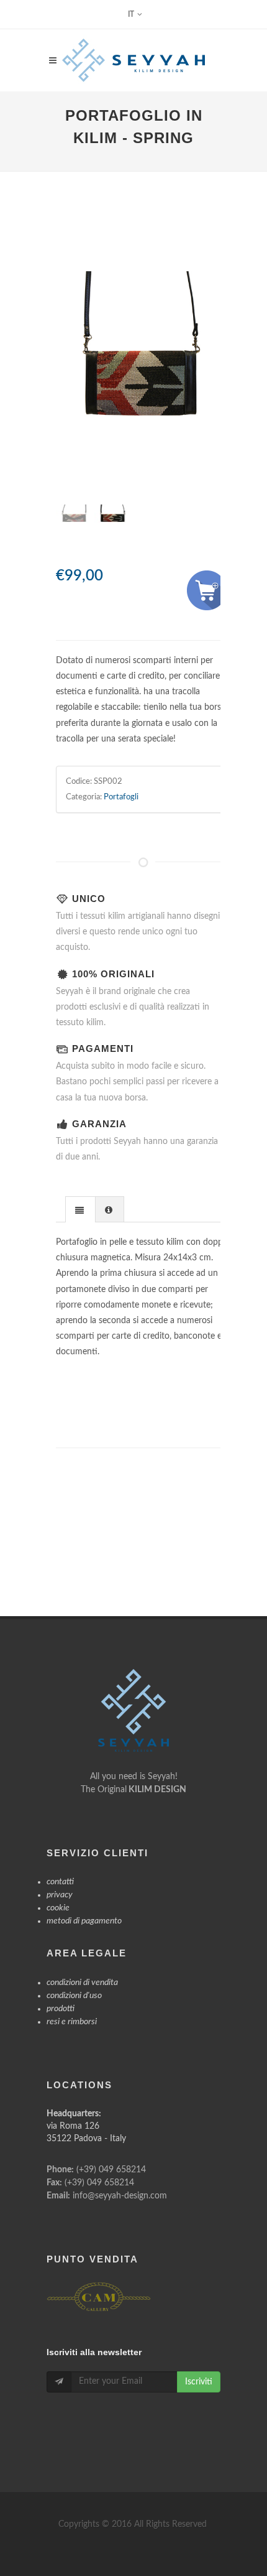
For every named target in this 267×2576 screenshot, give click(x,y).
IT (131, 14)
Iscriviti (199, 2382)
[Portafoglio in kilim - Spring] (143, 387)
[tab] (80, 1209)
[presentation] (80, 1210)
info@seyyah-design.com (120, 2196)
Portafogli (121, 797)
